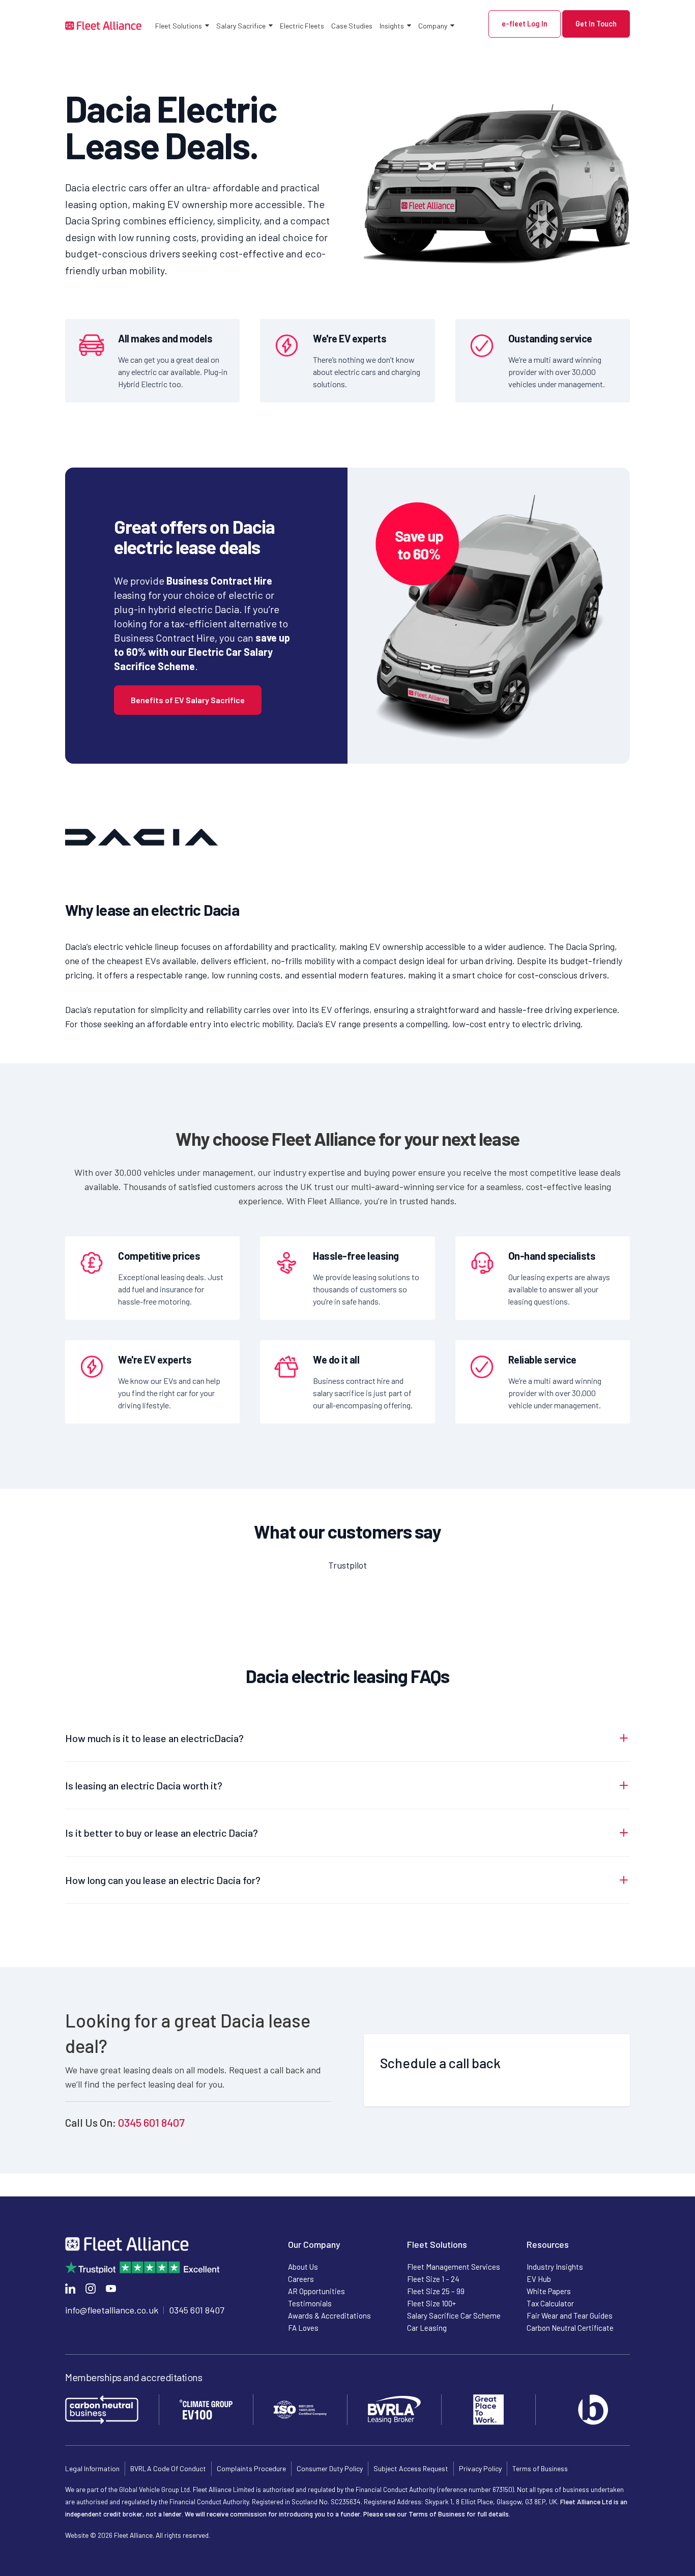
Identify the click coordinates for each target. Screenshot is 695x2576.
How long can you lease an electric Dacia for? (163, 1880)
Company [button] (433, 26)
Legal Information (92, 2468)
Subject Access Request (411, 2468)
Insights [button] (392, 26)
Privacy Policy (480, 2468)
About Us (303, 2267)
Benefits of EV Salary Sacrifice (188, 700)
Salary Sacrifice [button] (241, 26)
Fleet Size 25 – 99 (436, 2291)
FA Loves (303, 2328)
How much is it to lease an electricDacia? (154, 1738)
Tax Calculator (550, 2303)
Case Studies (352, 26)
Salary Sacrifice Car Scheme (454, 2315)
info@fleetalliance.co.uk (112, 2310)
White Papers (549, 2291)
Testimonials (310, 2303)
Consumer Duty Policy (330, 2468)
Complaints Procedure (251, 2468)
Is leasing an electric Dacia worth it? (144, 1785)
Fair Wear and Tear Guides (570, 2315)
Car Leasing (427, 2328)
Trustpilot (347, 1565)
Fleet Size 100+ (431, 2303)
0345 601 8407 (151, 2122)
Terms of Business (540, 2468)
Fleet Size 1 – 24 (433, 2279)
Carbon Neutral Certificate (570, 2328)
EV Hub (539, 2279)
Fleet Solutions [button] (179, 26)
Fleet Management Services (454, 2267)
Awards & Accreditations (329, 2315)
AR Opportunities (316, 2291)
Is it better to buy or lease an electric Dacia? (162, 1833)
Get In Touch (596, 24)
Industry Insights (555, 2267)
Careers (301, 2279)
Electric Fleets (302, 26)
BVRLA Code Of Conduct (168, 2468)
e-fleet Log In (525, 24)
